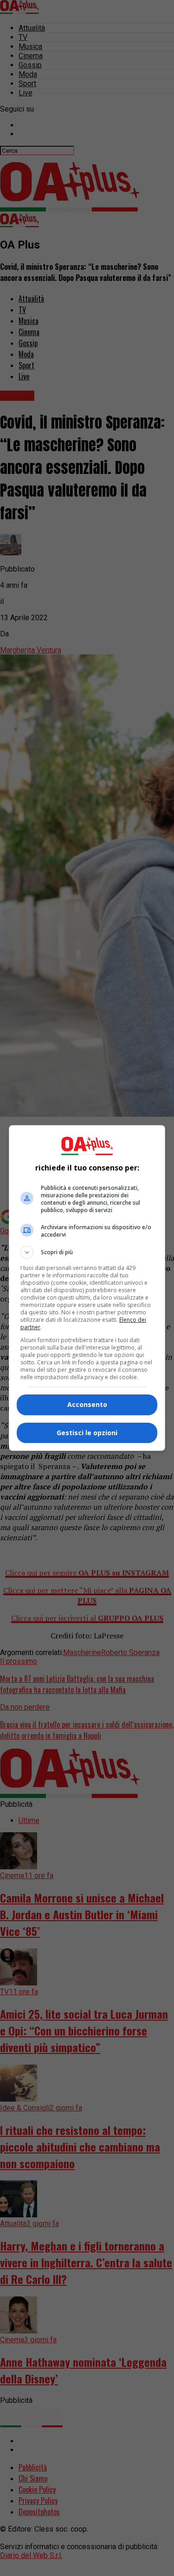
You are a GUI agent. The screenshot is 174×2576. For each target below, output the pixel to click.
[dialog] (87, 1288)
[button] (87, 1252)
